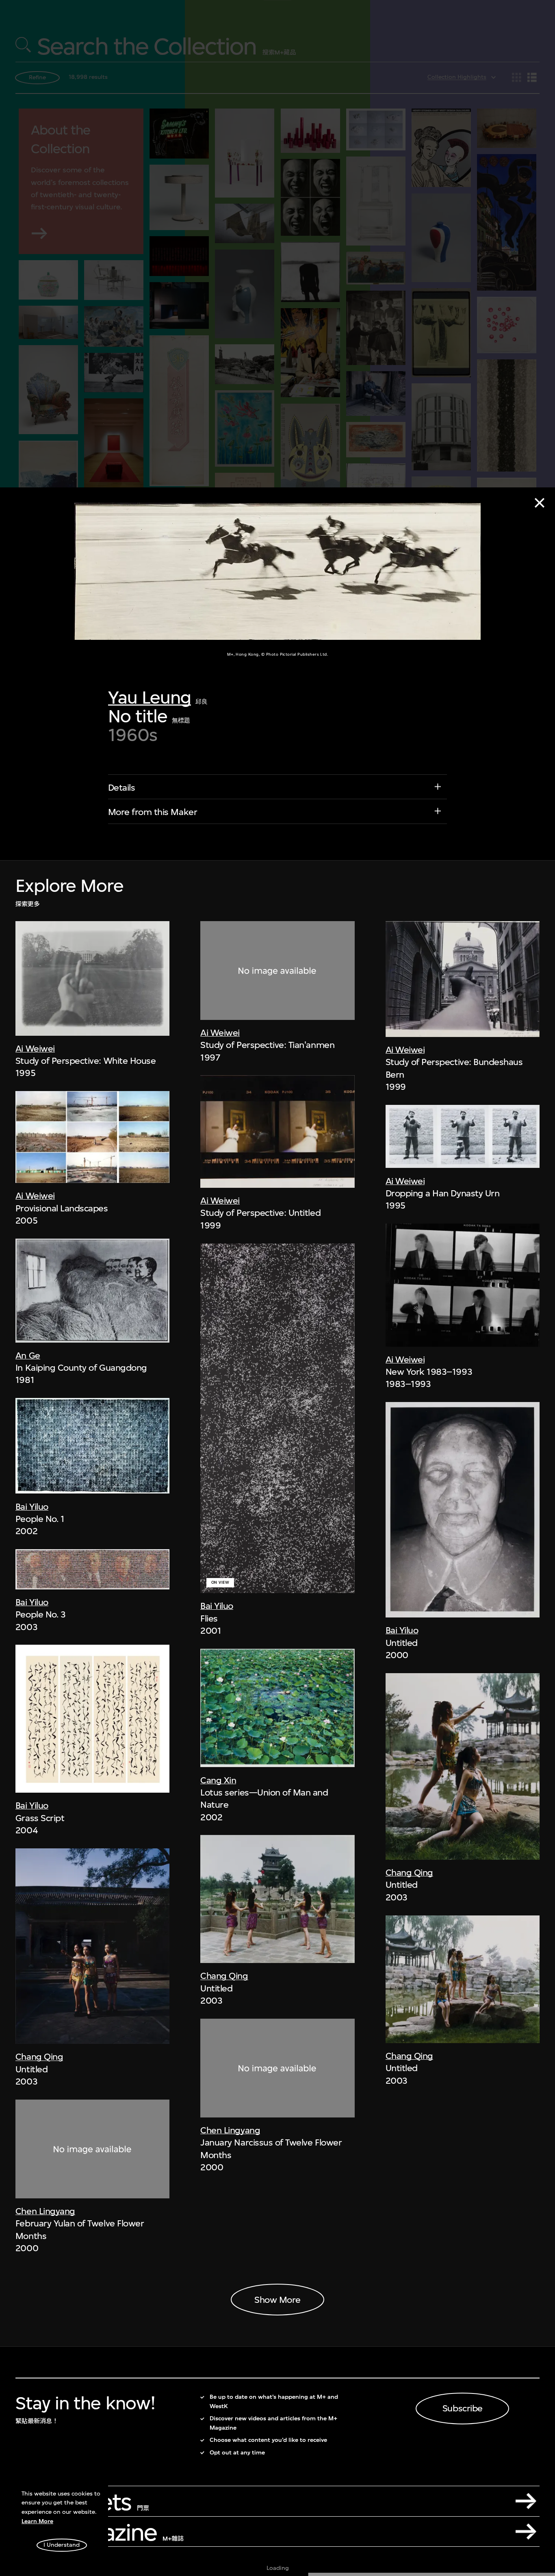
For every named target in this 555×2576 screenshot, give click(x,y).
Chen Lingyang (45, 2211)
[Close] (540, 503)
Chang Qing (39, 2057)
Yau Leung (150, 697)
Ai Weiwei (35, 1048)
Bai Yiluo (32, 1506)
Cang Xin (218, 1780)
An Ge (28, 1355)
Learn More (37, 2521)
